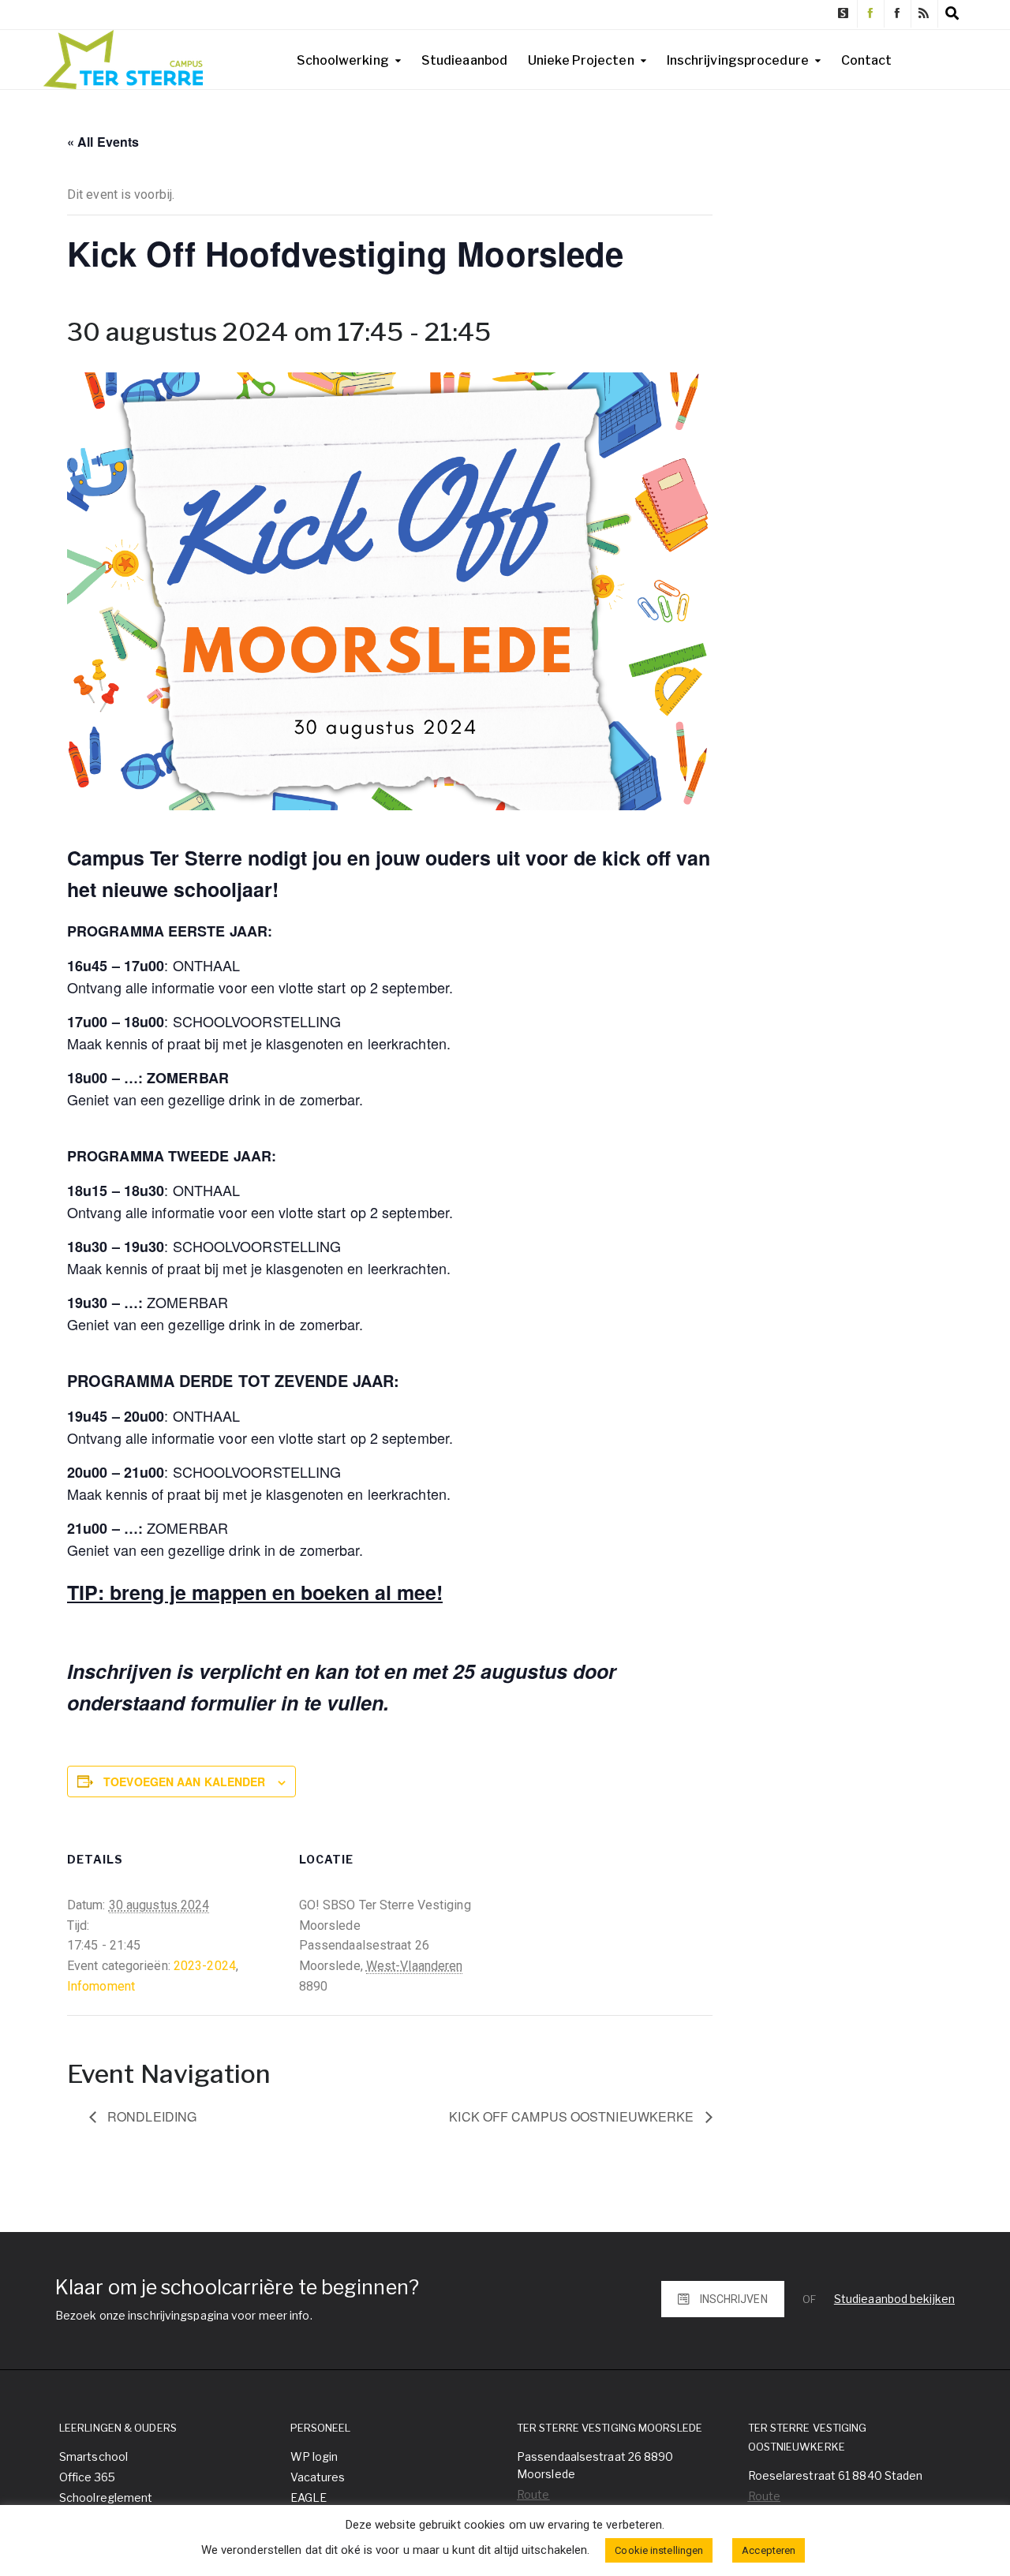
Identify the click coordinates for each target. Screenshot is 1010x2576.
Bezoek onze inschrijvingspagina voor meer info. (184, 2315)
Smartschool (94, 2456)
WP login (314, 2456)
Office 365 (87, 2477)
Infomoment (101, 1986)
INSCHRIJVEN (734, 2299)
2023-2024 (205, 1966)
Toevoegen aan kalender (184, 1782)
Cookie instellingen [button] (659, 2550)
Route (533, 2494)
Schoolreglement (106, 2497)
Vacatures (318, 2477)
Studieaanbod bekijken (894, 2299)
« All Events (103, 142)
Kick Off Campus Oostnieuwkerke (573, 2116)
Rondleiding (150, 2116)
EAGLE (309, 2497)
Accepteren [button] (769, 2550)
